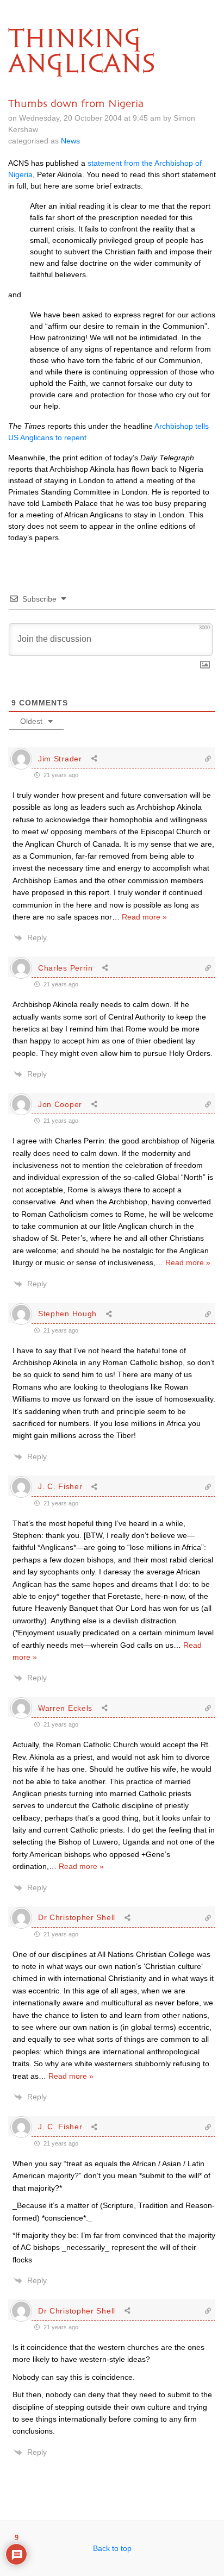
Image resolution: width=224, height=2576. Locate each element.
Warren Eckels (65, 1708)
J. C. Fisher (60, 1486)
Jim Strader (60, 759)
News (70, 141)
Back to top (112, 2548)
